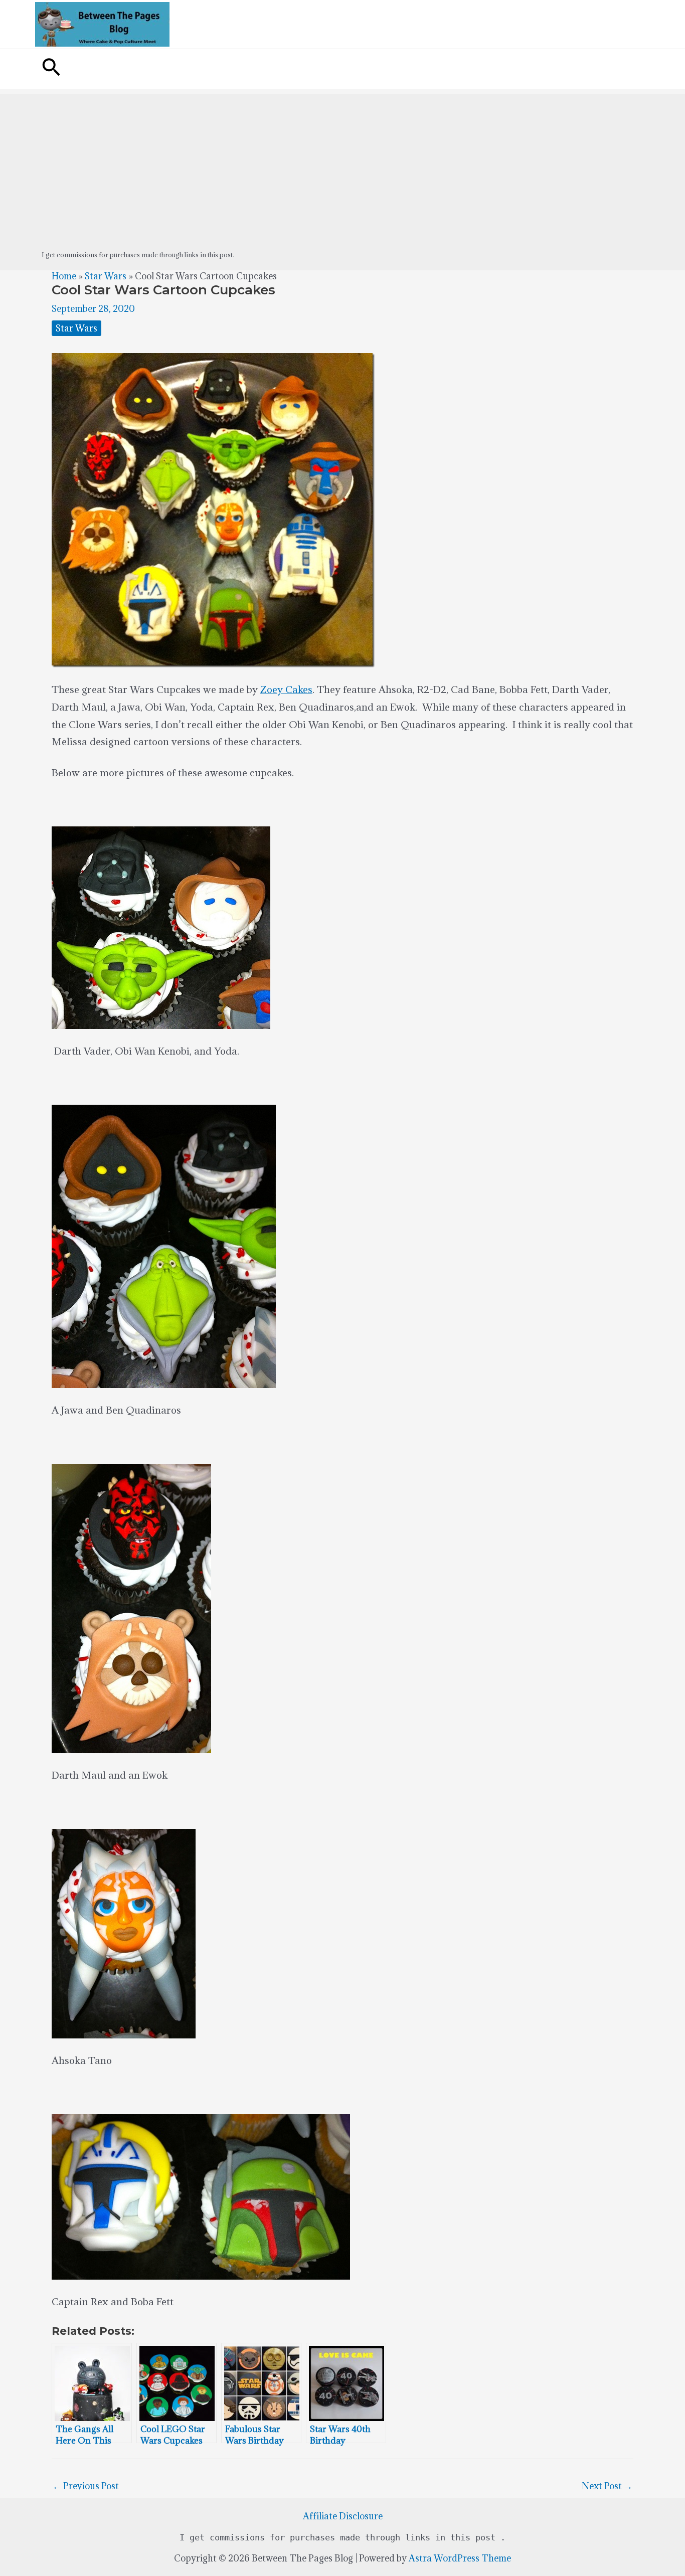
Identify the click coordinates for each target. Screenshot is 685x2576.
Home (64, 276)
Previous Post (86, 2486)
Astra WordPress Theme (460, 2558)
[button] (51, 69)
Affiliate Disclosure (343, 2516)
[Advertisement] (342, 164)
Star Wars (106, 276)
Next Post (607, 2486)
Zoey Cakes (286, 689)
